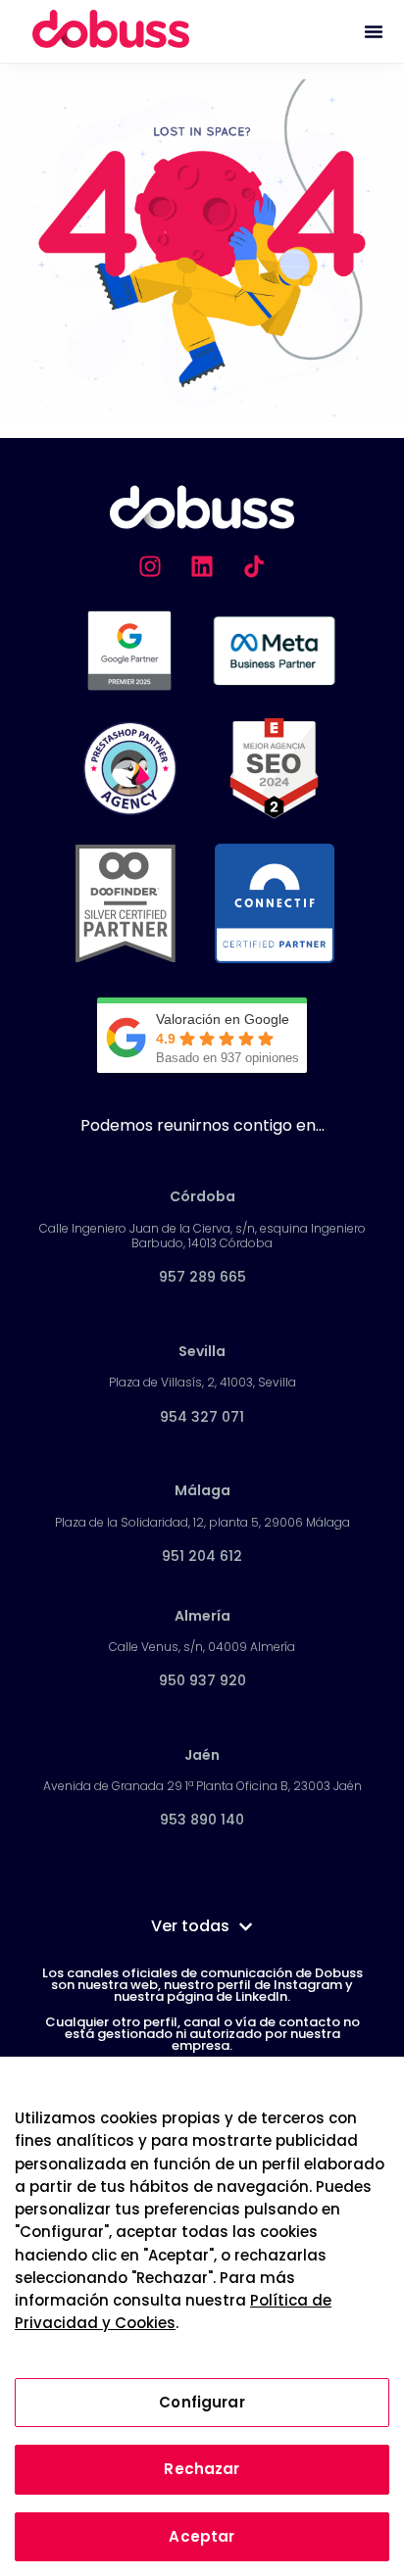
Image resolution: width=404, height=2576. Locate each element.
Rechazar (202, 2469)
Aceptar (202, 2536)
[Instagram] (150, 566)
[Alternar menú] (374, 31)
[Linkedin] (202, 566)
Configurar (202, 2402)
